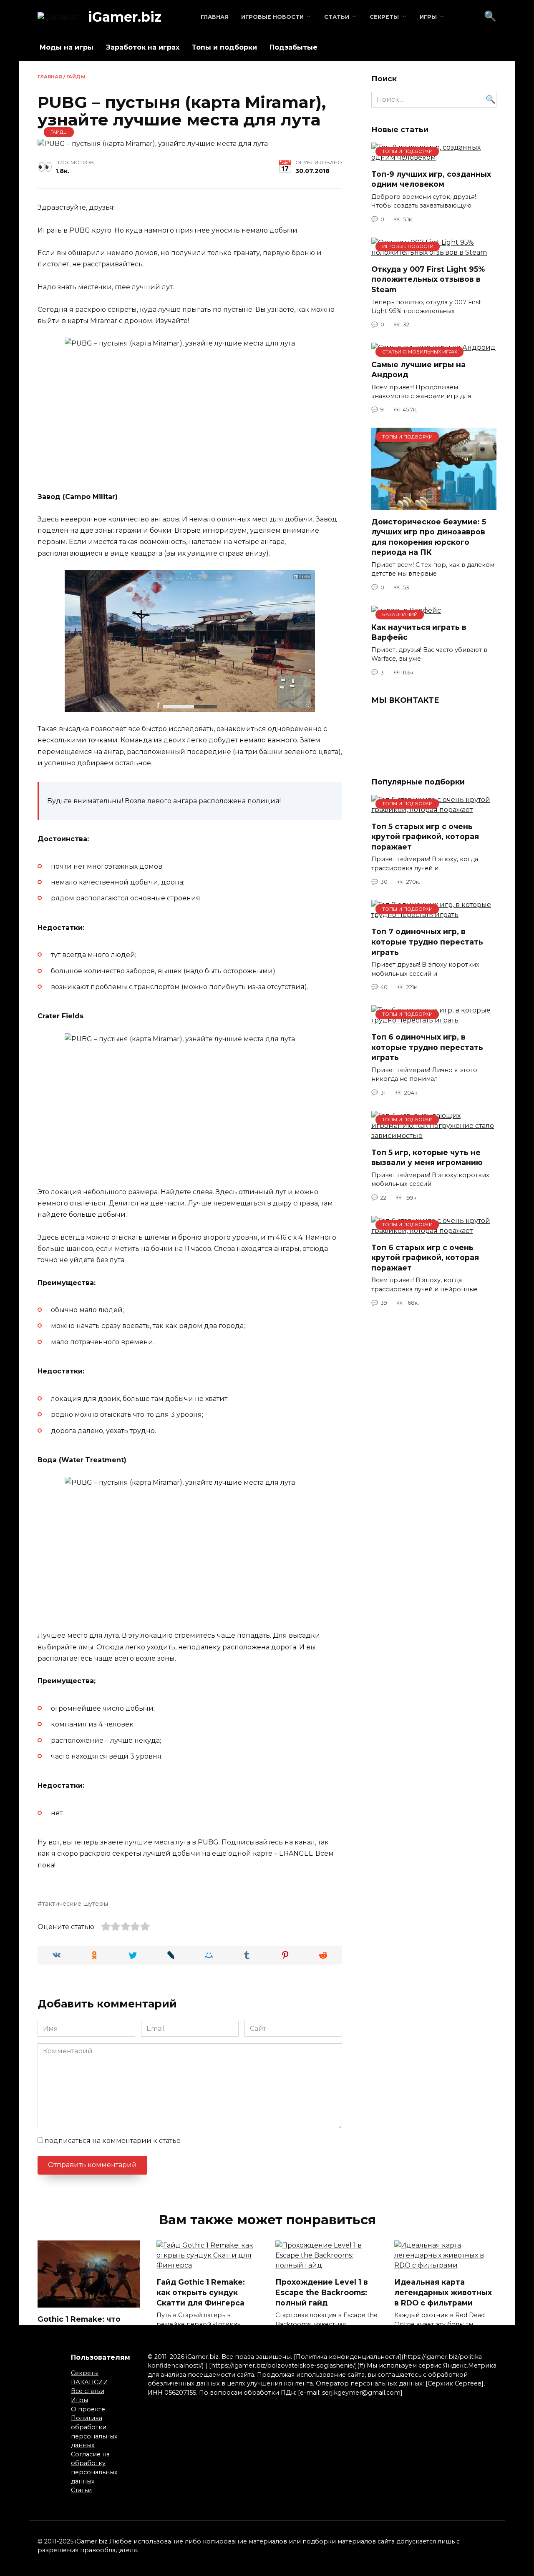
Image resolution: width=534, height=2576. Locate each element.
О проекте (88, 2409)
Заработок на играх (143, 47)
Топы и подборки (224, 47)
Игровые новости (272, 17)
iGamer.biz (125, 17)
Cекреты (384, 17)
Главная (215, 17)
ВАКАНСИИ (89, 2382)
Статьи (337, 17)
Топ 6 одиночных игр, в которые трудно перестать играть (427, 1047)
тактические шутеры (75, 1904)
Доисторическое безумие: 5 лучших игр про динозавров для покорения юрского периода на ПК (429, 537)
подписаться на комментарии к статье (113, 2141)
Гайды (76, 77)
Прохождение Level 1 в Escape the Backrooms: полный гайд (322, 2292)
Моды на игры (67, 47)
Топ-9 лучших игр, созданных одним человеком (431, 179)
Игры (428, 17)
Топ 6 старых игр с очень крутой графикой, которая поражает (425, 1258)
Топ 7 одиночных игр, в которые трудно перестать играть (427, 942)
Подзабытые (293, 47)
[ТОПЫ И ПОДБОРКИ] (434, 505)
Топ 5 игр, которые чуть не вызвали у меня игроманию (427, 1158)
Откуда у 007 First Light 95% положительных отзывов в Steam (428, 279)
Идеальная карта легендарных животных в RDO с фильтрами (443, 2292)
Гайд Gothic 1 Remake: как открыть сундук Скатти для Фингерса (201, 2292)
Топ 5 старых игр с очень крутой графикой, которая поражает (425, 837)
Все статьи (88, 2391)
